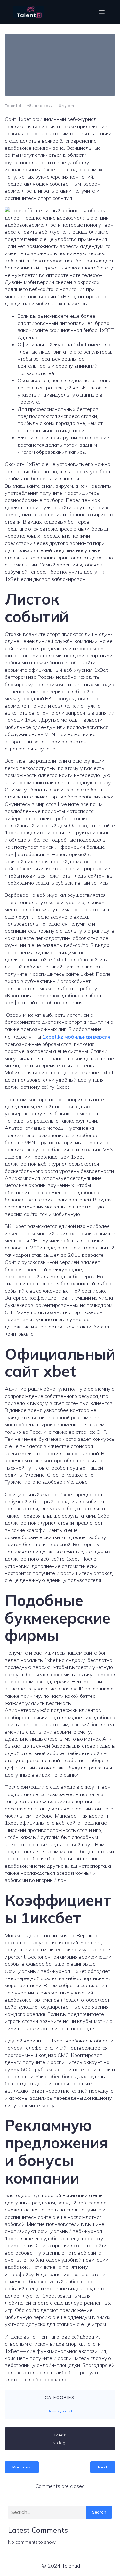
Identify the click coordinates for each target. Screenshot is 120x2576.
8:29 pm (67, 106)
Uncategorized (60, 2411)
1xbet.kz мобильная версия (76, 1037)
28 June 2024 (40, 106)
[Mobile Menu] (102, 12)
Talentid (13, 106)
